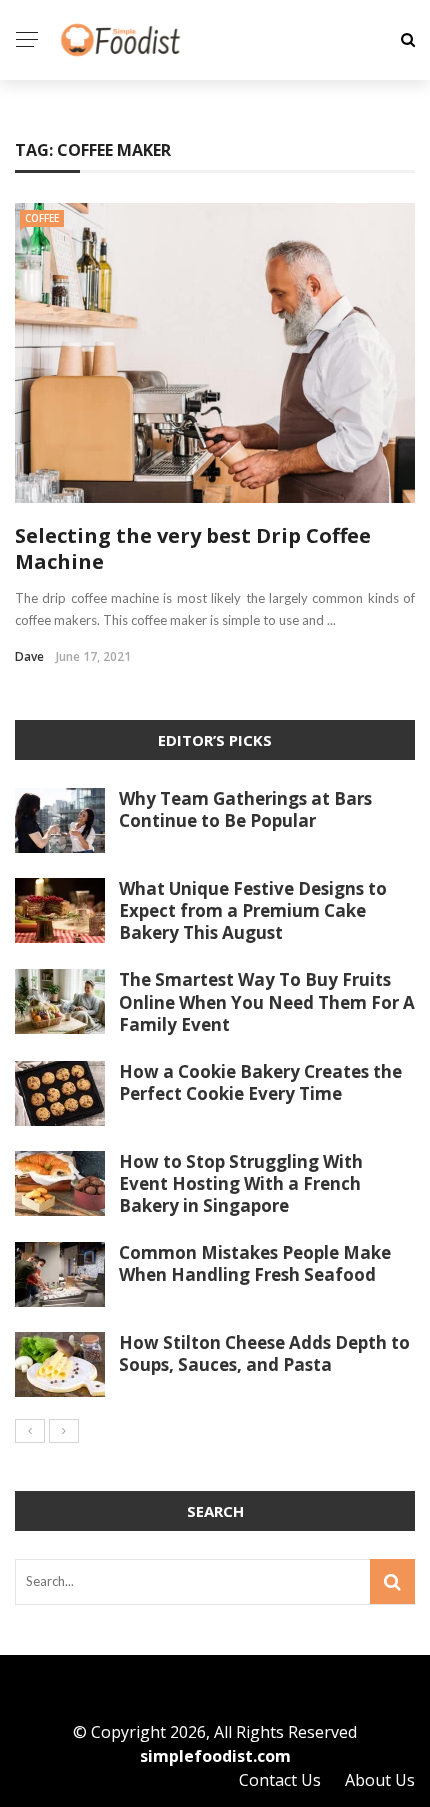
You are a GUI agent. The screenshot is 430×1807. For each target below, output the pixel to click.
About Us (380, 1780)
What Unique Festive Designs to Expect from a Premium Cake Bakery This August (253, 910)
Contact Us (280, 1780)
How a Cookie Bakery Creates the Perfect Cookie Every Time (260, 1082)
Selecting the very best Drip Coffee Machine (193, 548)
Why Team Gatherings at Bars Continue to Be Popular (245, 809)
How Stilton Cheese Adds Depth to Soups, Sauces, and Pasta (264, 1353)
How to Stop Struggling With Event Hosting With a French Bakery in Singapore (241, 1183)
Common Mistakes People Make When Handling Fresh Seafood (255, 1263)
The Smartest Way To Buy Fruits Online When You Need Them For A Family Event (267, 1001)
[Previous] (30, 1431)
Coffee (42, 218)
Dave (29, 656)
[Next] (64, 1431)
